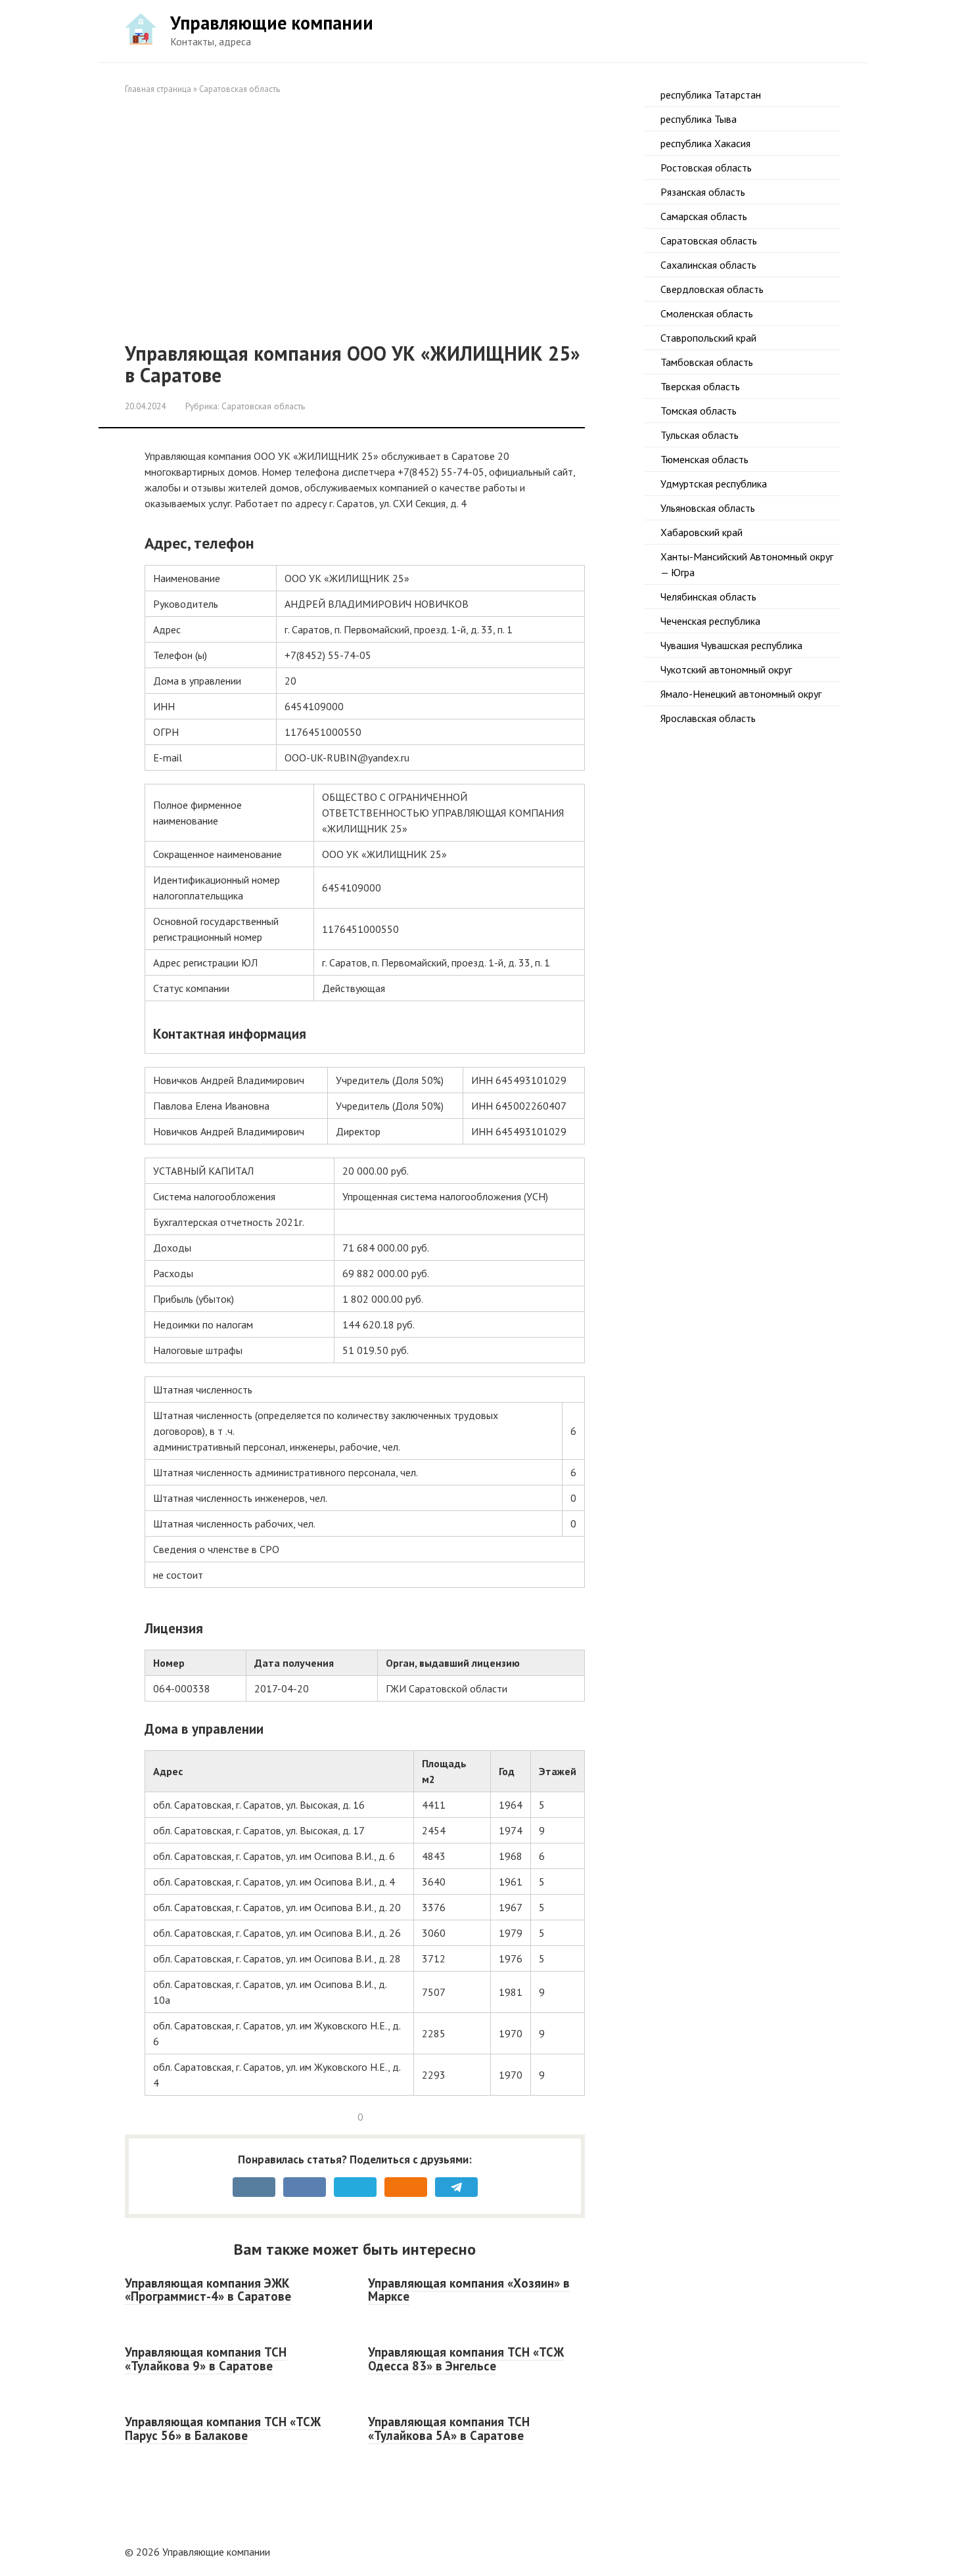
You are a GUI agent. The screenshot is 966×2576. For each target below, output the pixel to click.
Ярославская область (708, 718)
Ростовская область (706, 168)
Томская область (699, 411)
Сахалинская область (708, 265)
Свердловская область (712, 289)
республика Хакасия (705, 143)
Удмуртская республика (714, 484)
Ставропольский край (708, 338)
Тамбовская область (707, 362)
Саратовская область (240, 89)
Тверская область (700, 386)
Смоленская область (707, 313)
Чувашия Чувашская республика (731, 645)
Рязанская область (703, 192)
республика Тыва (699, 119)
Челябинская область (708, 597)
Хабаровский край (701, 532)
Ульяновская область (708, 508)
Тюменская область (704, 459)
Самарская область (704, 216)
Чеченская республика (710, 621)
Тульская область (700, 435)
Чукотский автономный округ (726, 669)
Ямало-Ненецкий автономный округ (741, 694)
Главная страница (158, 89)
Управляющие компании (272, 23)
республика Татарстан (711, 95)
